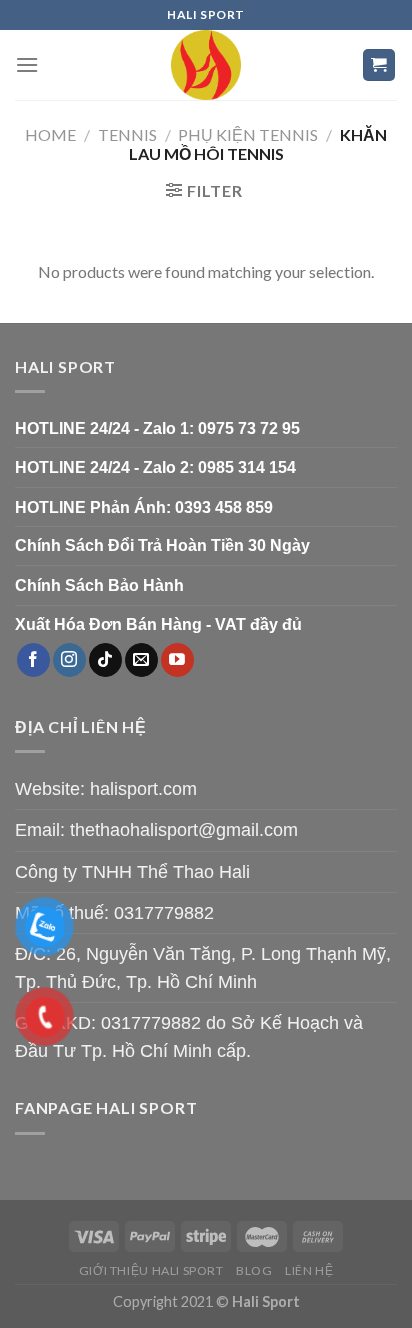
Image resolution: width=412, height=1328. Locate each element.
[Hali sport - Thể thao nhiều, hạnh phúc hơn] (206, 65)
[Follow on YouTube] (177, 660)
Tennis (127, 134)
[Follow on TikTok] (105, 660)
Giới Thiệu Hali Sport (151, 1270)
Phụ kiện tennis (248, 134)
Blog (254, 1270)
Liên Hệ (309, 1270)
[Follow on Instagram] (69, 660)
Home (50, 134)
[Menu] (27, 64)
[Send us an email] (141, 660)
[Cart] (379, 65)
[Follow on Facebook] (33, 660)
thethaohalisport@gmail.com (184, 830)
